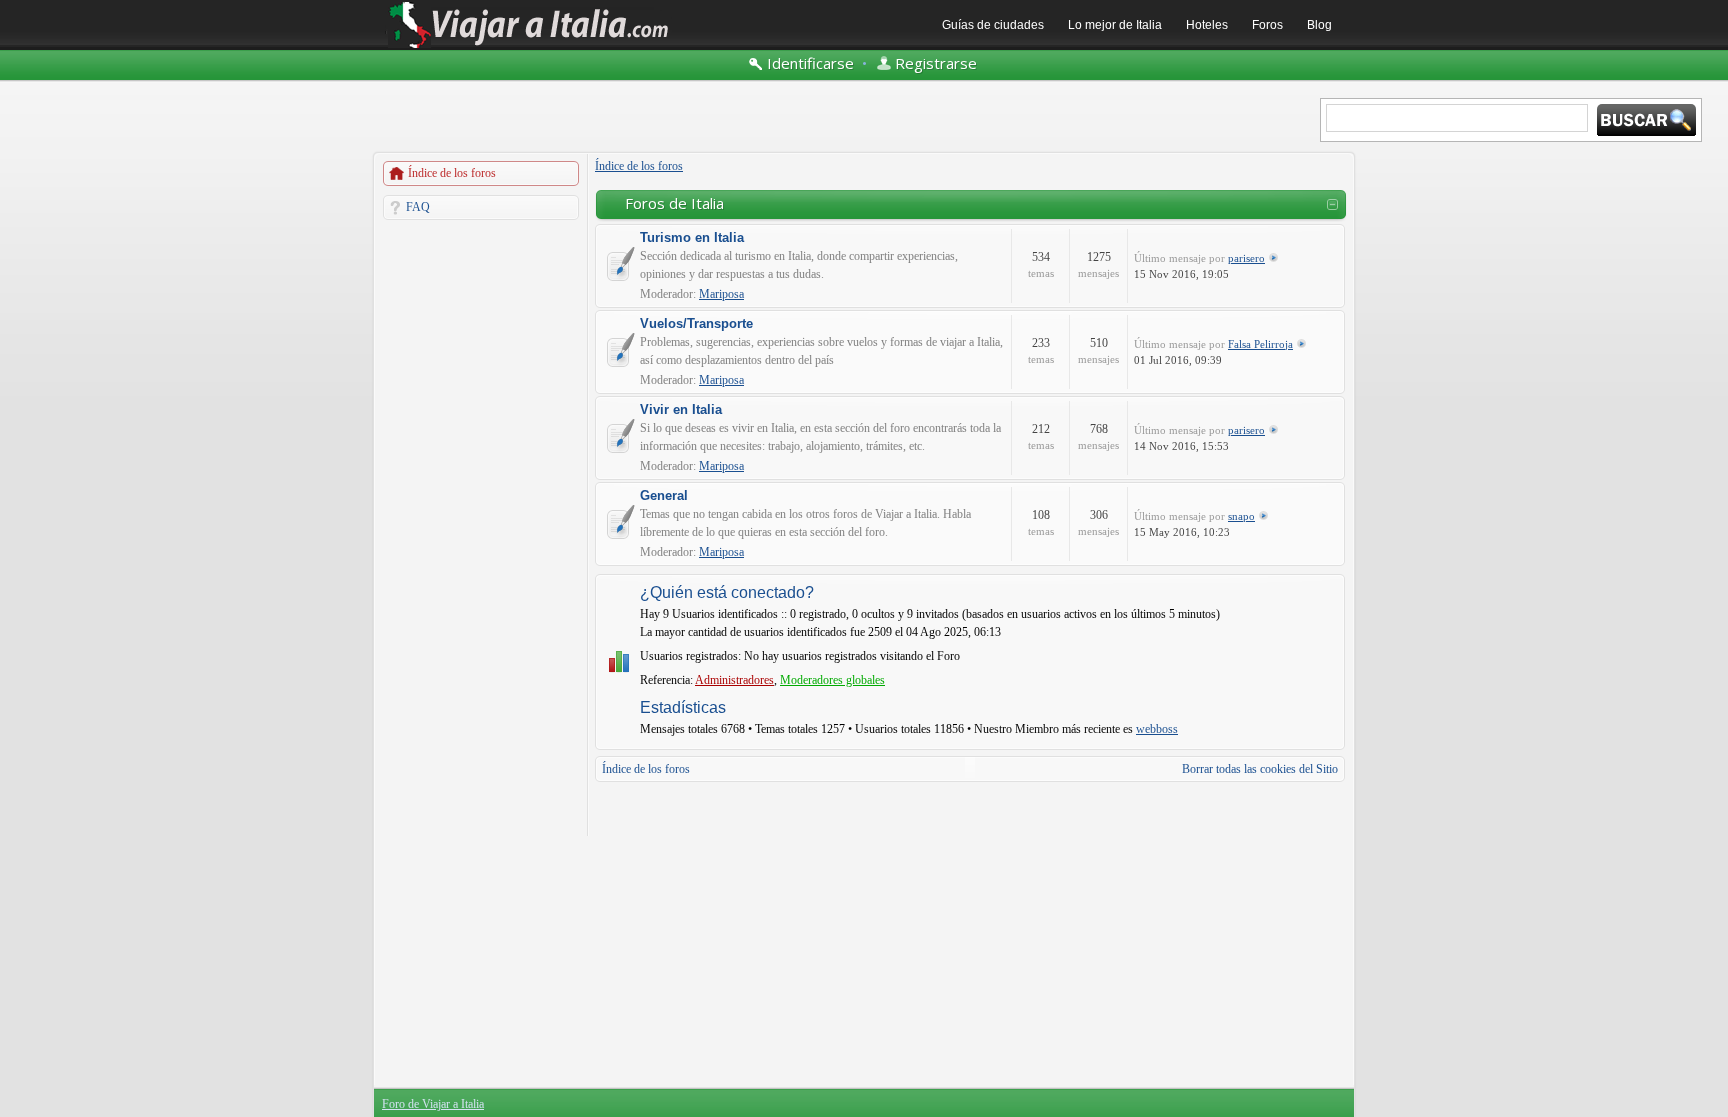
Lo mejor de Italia (1115, 25)
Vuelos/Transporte (696, 323)
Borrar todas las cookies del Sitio (1260, 769)
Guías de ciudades (993, 25)
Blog (1319, 25)
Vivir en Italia (681, 409)
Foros (1267, 25)
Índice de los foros (452, 173)
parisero (1246, 258)
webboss (1157, 729)
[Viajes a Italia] (529, 47)
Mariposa (721, 294)
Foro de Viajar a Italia (433, 1104)
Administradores (734, 680)
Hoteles (1207, 25)
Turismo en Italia (692, 237)
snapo (1241, 516)
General (664, 495)
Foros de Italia (674, 203)
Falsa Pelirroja (1260, 344)
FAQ (418, 207)
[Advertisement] (481, 528)
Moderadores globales (832, 680)
